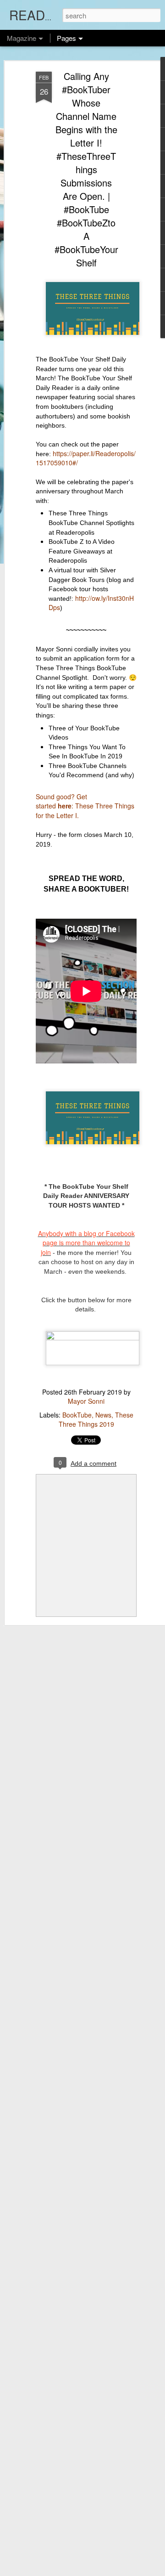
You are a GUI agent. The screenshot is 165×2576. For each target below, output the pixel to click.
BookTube (77, 1415)
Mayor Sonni (86, 1401)
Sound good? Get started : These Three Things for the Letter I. (85, 806)
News (103, 1415)
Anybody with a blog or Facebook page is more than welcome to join (86, 1243)
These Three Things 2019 (96, 1419)
